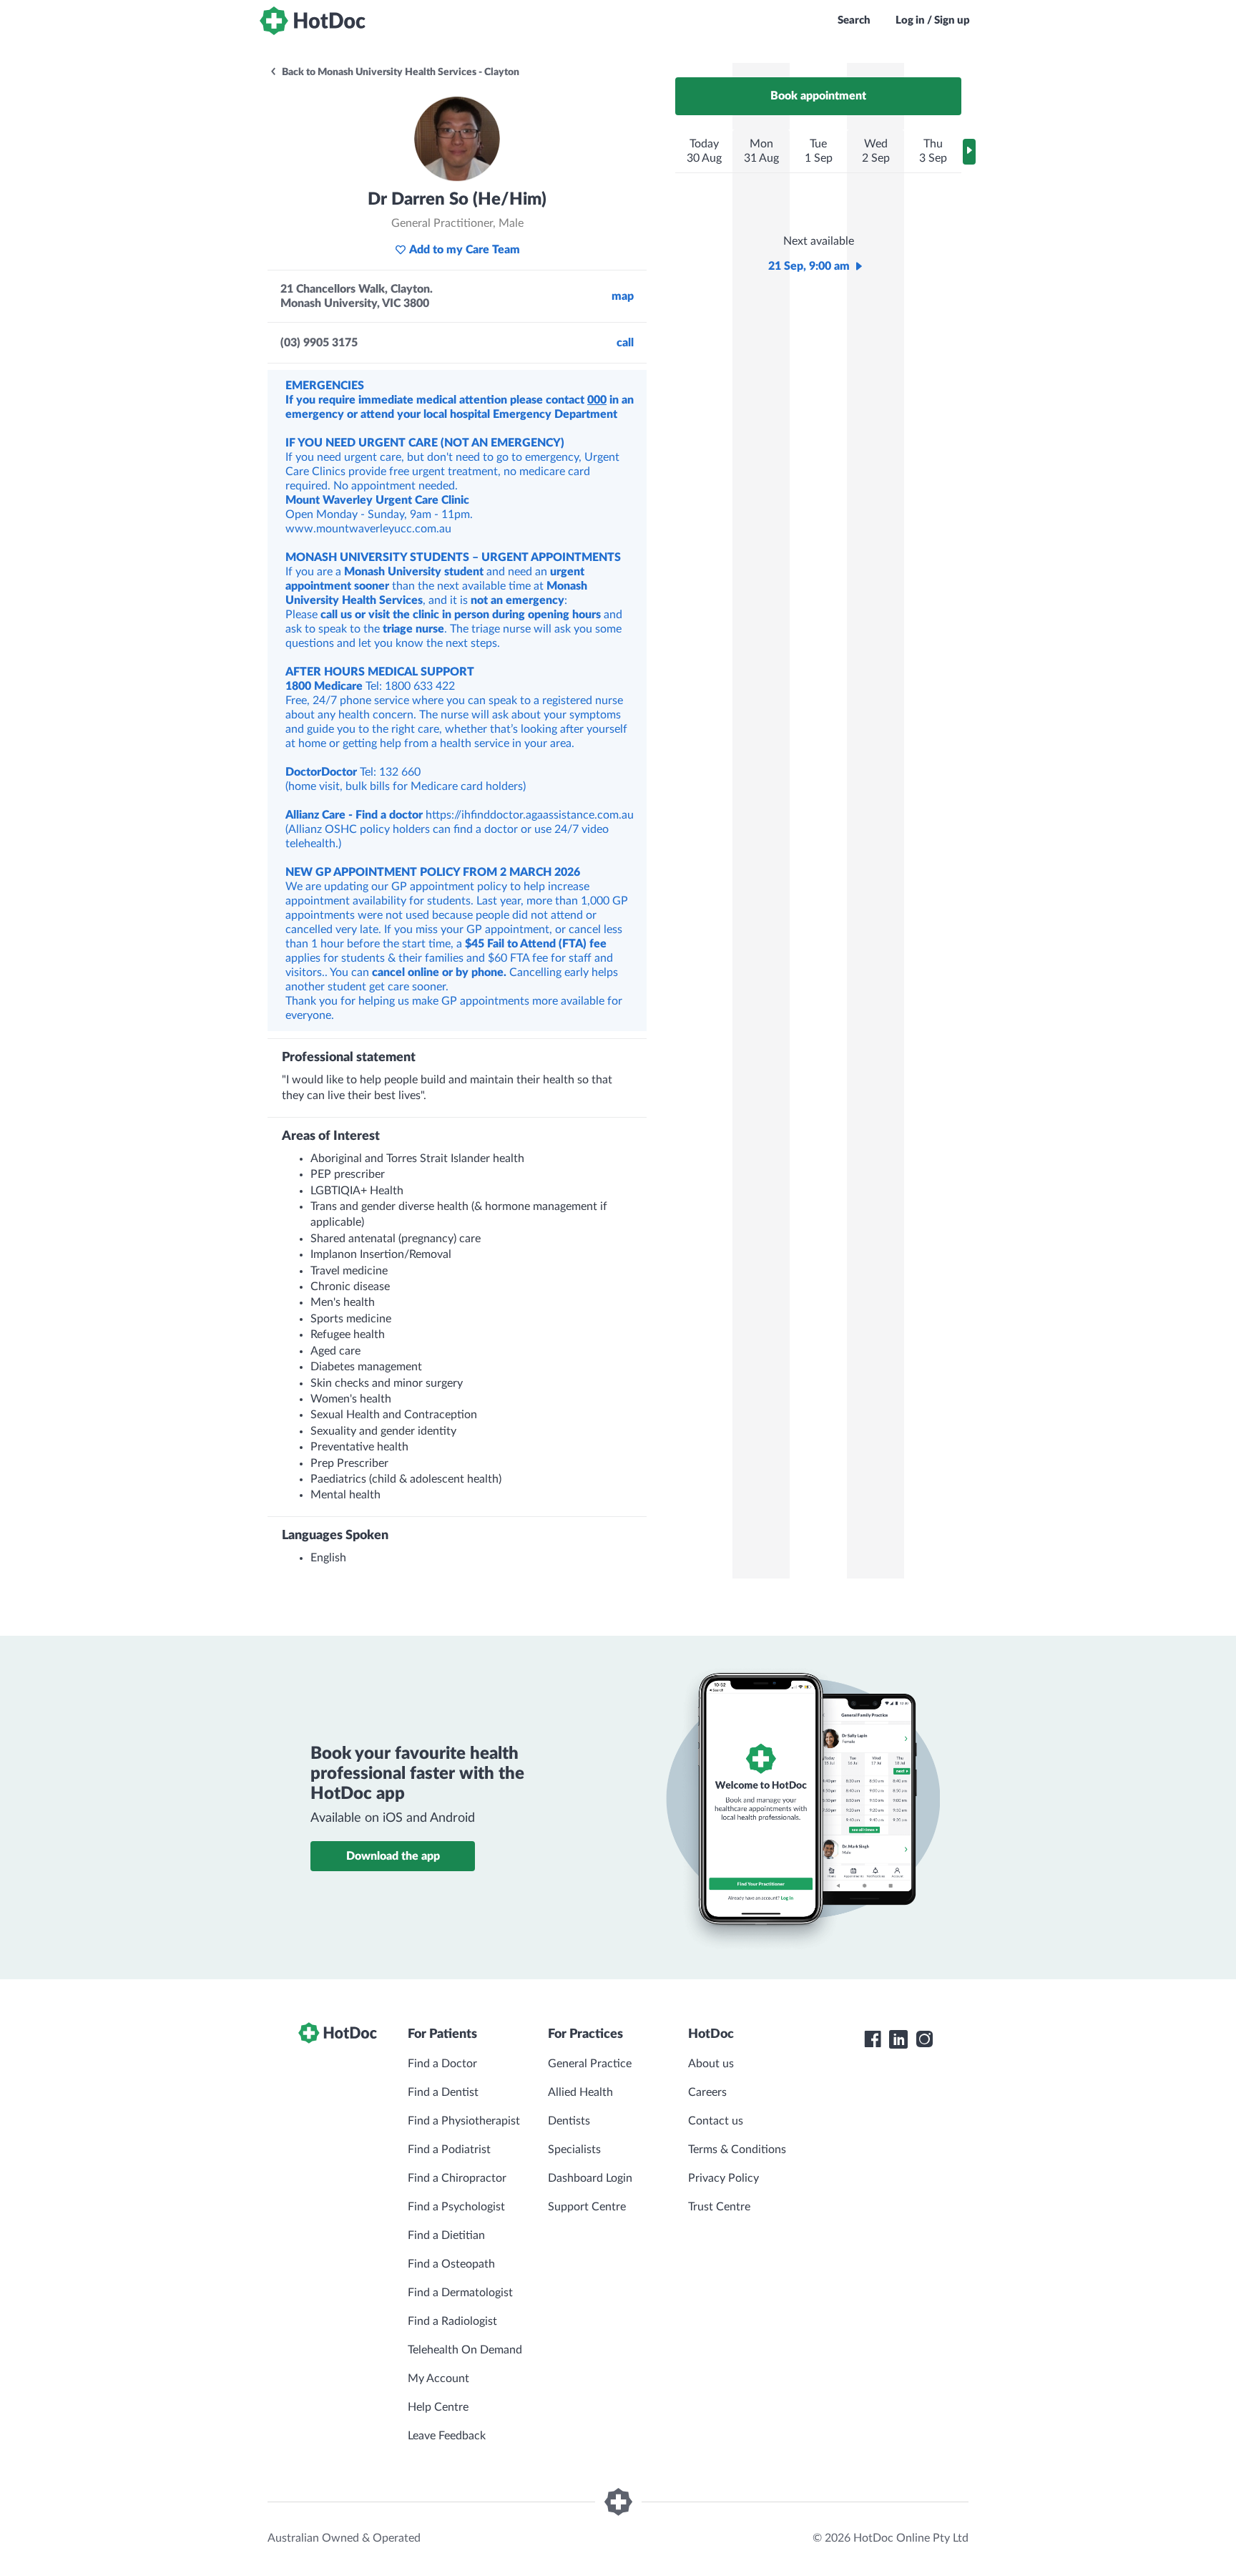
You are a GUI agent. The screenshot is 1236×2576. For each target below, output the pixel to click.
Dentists (569, 2121)
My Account (438, 2379)
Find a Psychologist (456, 2207)
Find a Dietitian (446, 2235)
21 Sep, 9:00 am (809, 266)
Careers (707, 2092)
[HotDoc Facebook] (873, 2039)
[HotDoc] (313, 21)
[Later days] (969, 152)
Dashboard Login (590, 2178)
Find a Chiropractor (457, 2178)
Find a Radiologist (452, 2321)
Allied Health (580, 2092)
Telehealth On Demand (465, 2350)
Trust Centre (719, 2207)
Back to (399, 72)
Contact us (716, 2121)
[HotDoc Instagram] (924, 2039)
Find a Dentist (443, 2092)
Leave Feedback (447, 2436)
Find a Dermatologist (460, 2293)
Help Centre (438, 2407)
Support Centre (587, 2207)
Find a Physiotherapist (464, 2121)
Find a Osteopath (451, 2264)
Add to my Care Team (465, 250)
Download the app (393, 1856)
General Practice (590, 2064)
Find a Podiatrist (449, 2150)
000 (597, 400)
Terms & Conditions (737, 2150)
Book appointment (818, 96)
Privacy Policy (724, 2178)
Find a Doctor (442, 2064)
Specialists (574, 2150)
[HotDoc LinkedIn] (898, 2039)
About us (711, 2064)
